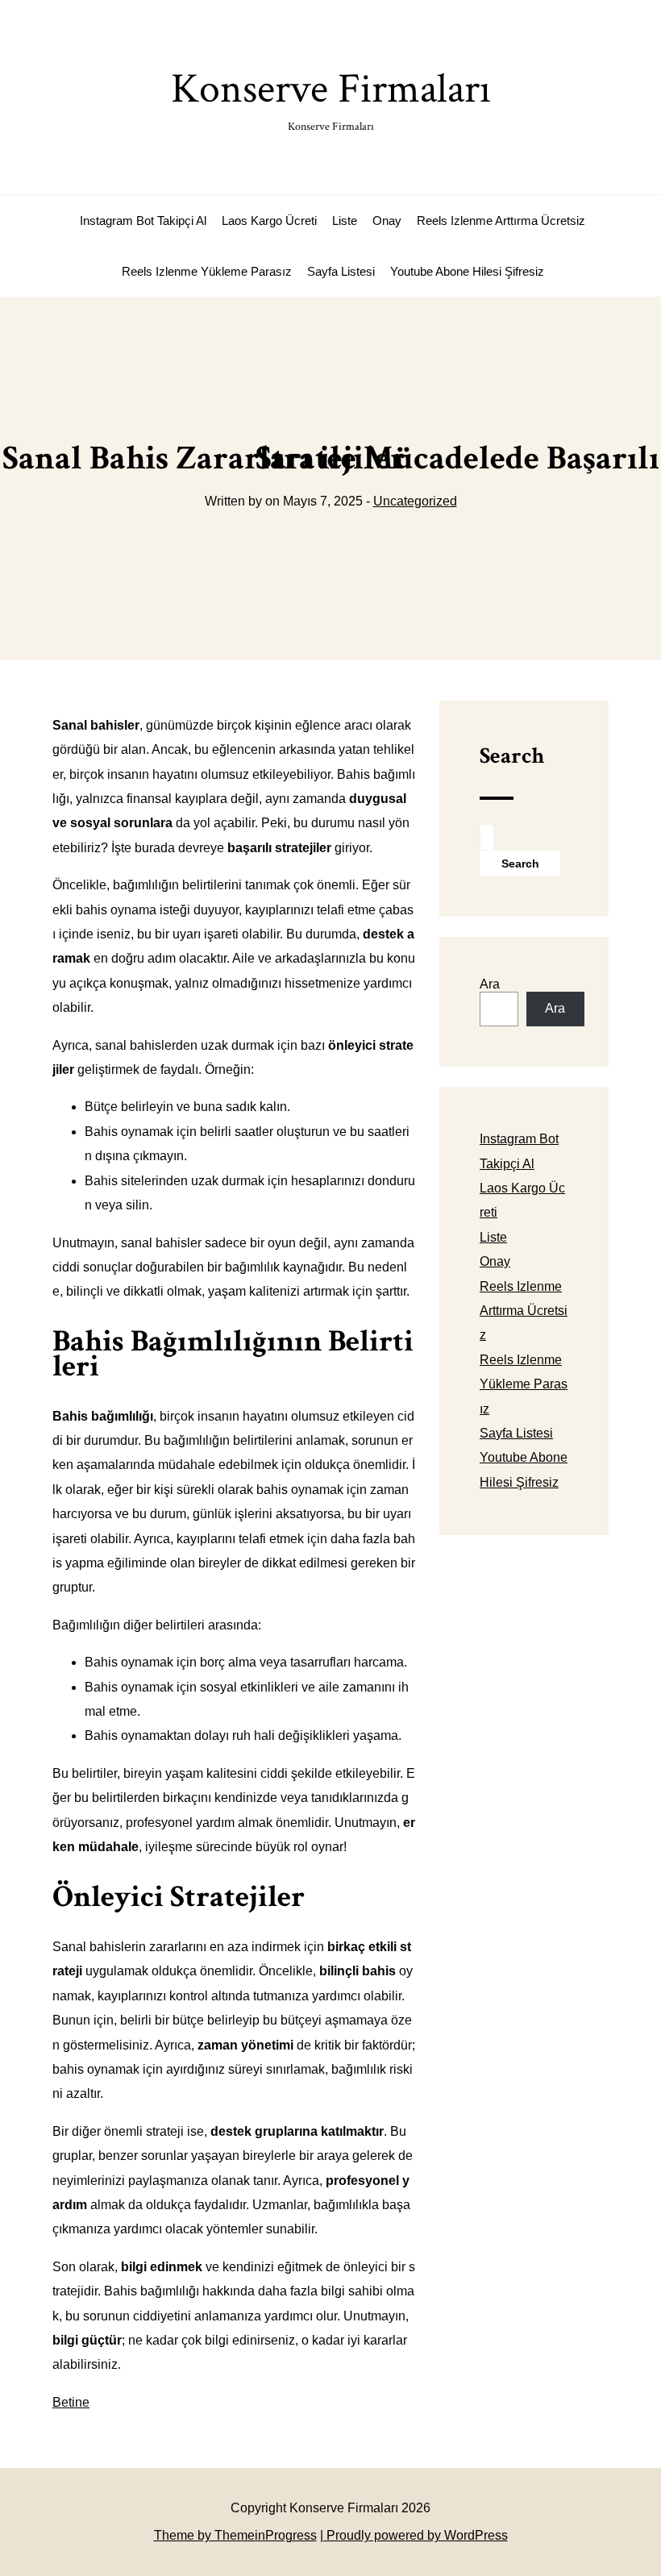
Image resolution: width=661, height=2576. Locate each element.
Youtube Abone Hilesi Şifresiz (467, 271)
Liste (345, 221)
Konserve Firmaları (331, 98)
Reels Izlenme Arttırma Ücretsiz (501, 221)
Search (512, 756)
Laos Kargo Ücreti (269, 221)
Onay (387, 221)
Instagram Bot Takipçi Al (143, 221)
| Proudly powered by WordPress (414, 2535)
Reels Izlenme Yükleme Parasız (207, 271)
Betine (71, 2402)
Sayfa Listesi (341, 271)
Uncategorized (415, 501)
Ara (490, 984)
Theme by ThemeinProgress (235, 2535)
